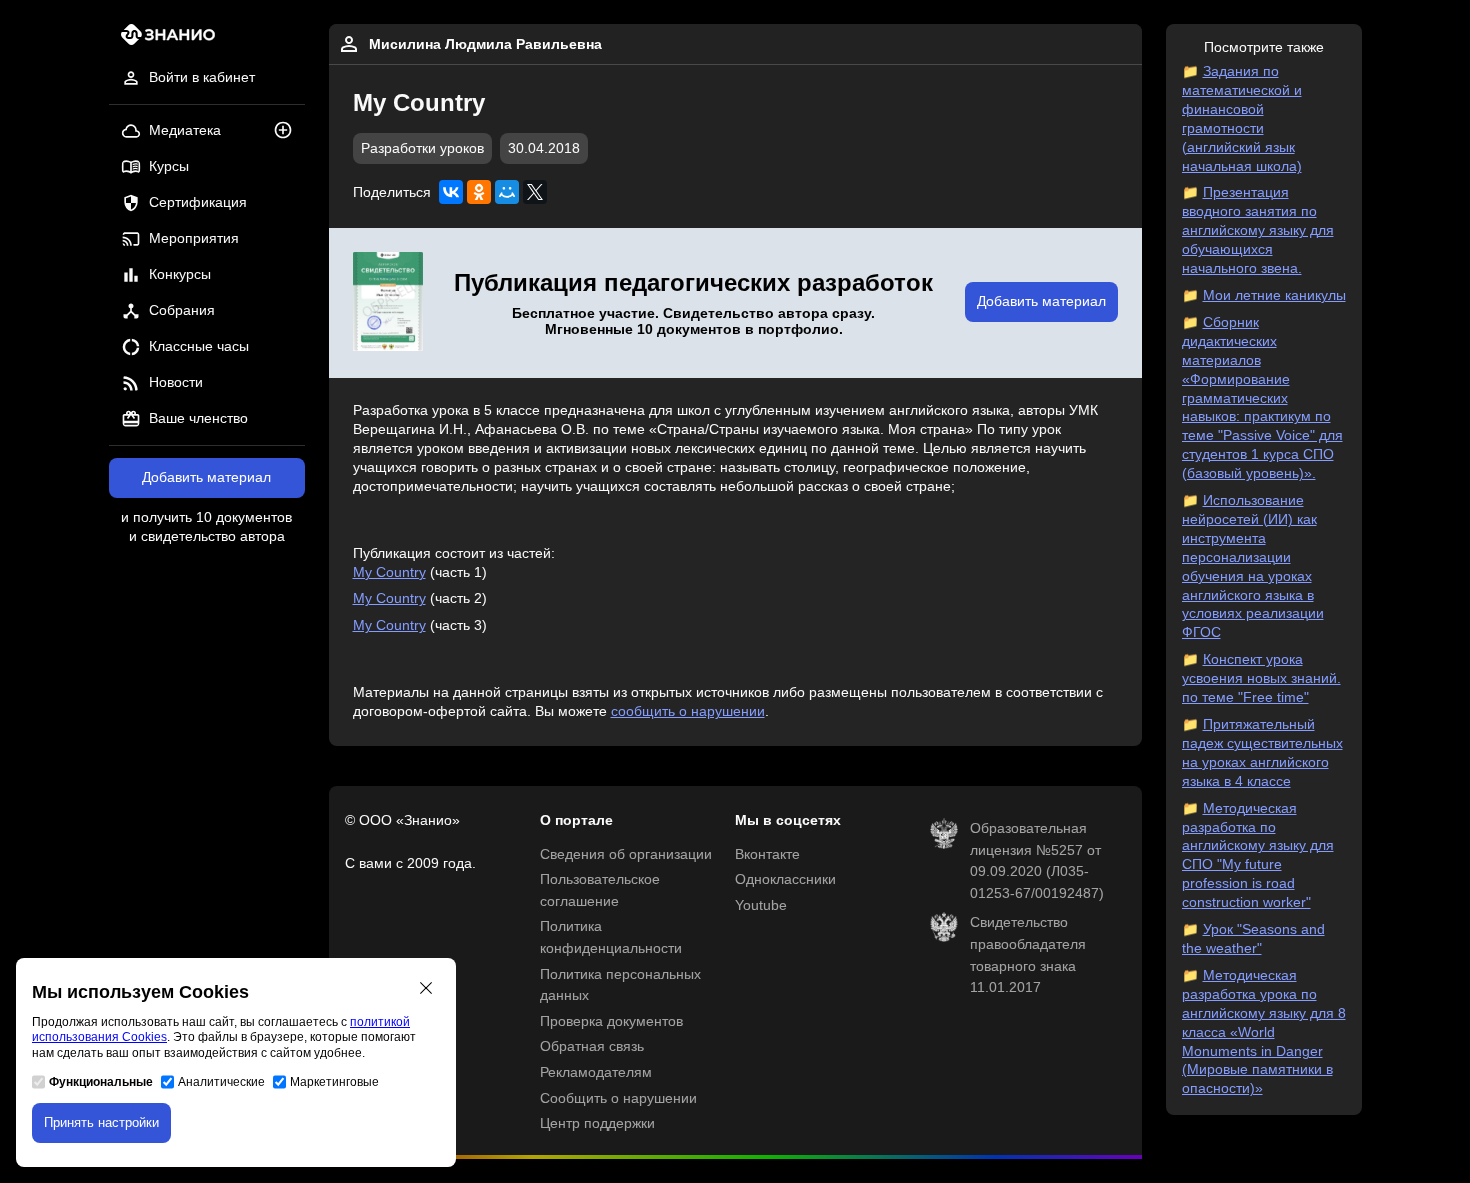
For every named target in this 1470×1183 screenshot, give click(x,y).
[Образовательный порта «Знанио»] (162, 40)
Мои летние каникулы (1274, 295)
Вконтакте (767, 854)
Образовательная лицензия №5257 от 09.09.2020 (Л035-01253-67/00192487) (1037, 861)
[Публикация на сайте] (289, 131)
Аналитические (221, 1082)
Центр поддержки (597, 1123)
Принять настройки (101, 1122)
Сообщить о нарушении (618, 1098)
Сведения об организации (626, 854)
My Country (389, 572)
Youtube (761, 905)
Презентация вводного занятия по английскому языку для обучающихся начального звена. (1258, 230)
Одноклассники (785, 879)
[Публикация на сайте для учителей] (388, 303)
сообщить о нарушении (688, 711)
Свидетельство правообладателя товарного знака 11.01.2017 (1028, 955)
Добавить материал (206, 477)
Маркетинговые (334, 1082)
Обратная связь (592, 1046)
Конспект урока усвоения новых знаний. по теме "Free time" (1261, 678)
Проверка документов (611, 1021)
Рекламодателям (596, 1072)
